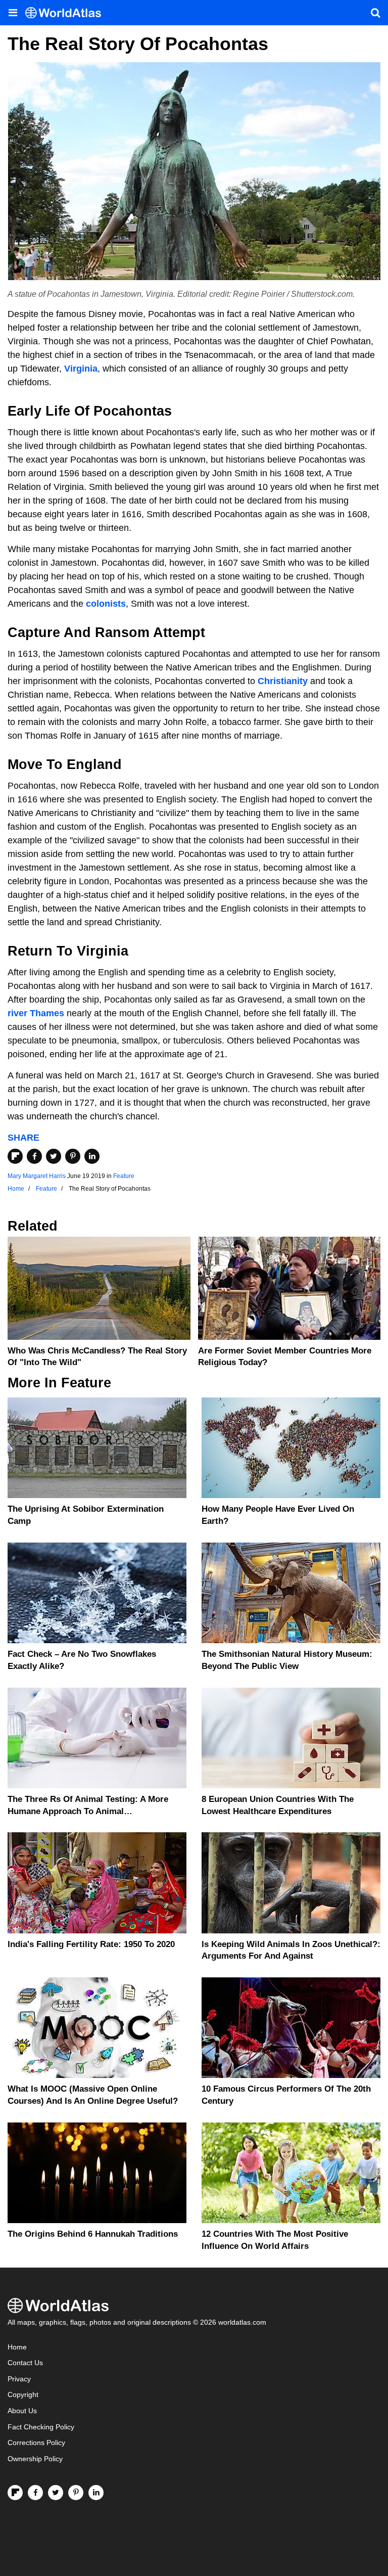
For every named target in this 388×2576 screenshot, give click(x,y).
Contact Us (25, 2363)
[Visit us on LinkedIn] (96, 2493)
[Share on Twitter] (54, 1156)
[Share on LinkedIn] (92, 1156)
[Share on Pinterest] (73, 1156)
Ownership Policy (35, 2459)
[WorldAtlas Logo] (67, 13)
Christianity (283, 681)
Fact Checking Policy (41, 2427)
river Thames (36, 1013)
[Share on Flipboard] (15, 1156)
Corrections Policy (36, 2443)
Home (17, 2347)
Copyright (23, 2395)
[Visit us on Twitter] (56, 2493)
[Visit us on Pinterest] (76, 2493)
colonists (106, 604)
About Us (22, 2411)
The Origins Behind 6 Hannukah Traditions (93, 2234)
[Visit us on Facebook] (35, 2493)
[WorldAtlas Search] (375, 13)
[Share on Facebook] (34, 1156)
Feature (124, 1176)
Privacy (19, 2379)
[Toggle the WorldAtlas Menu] (13, 13)
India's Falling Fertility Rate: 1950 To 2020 (91, 1944)
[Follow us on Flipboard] (15, 2493)
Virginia (81, 369)
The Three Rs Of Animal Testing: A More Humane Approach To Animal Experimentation (88, 1811)
